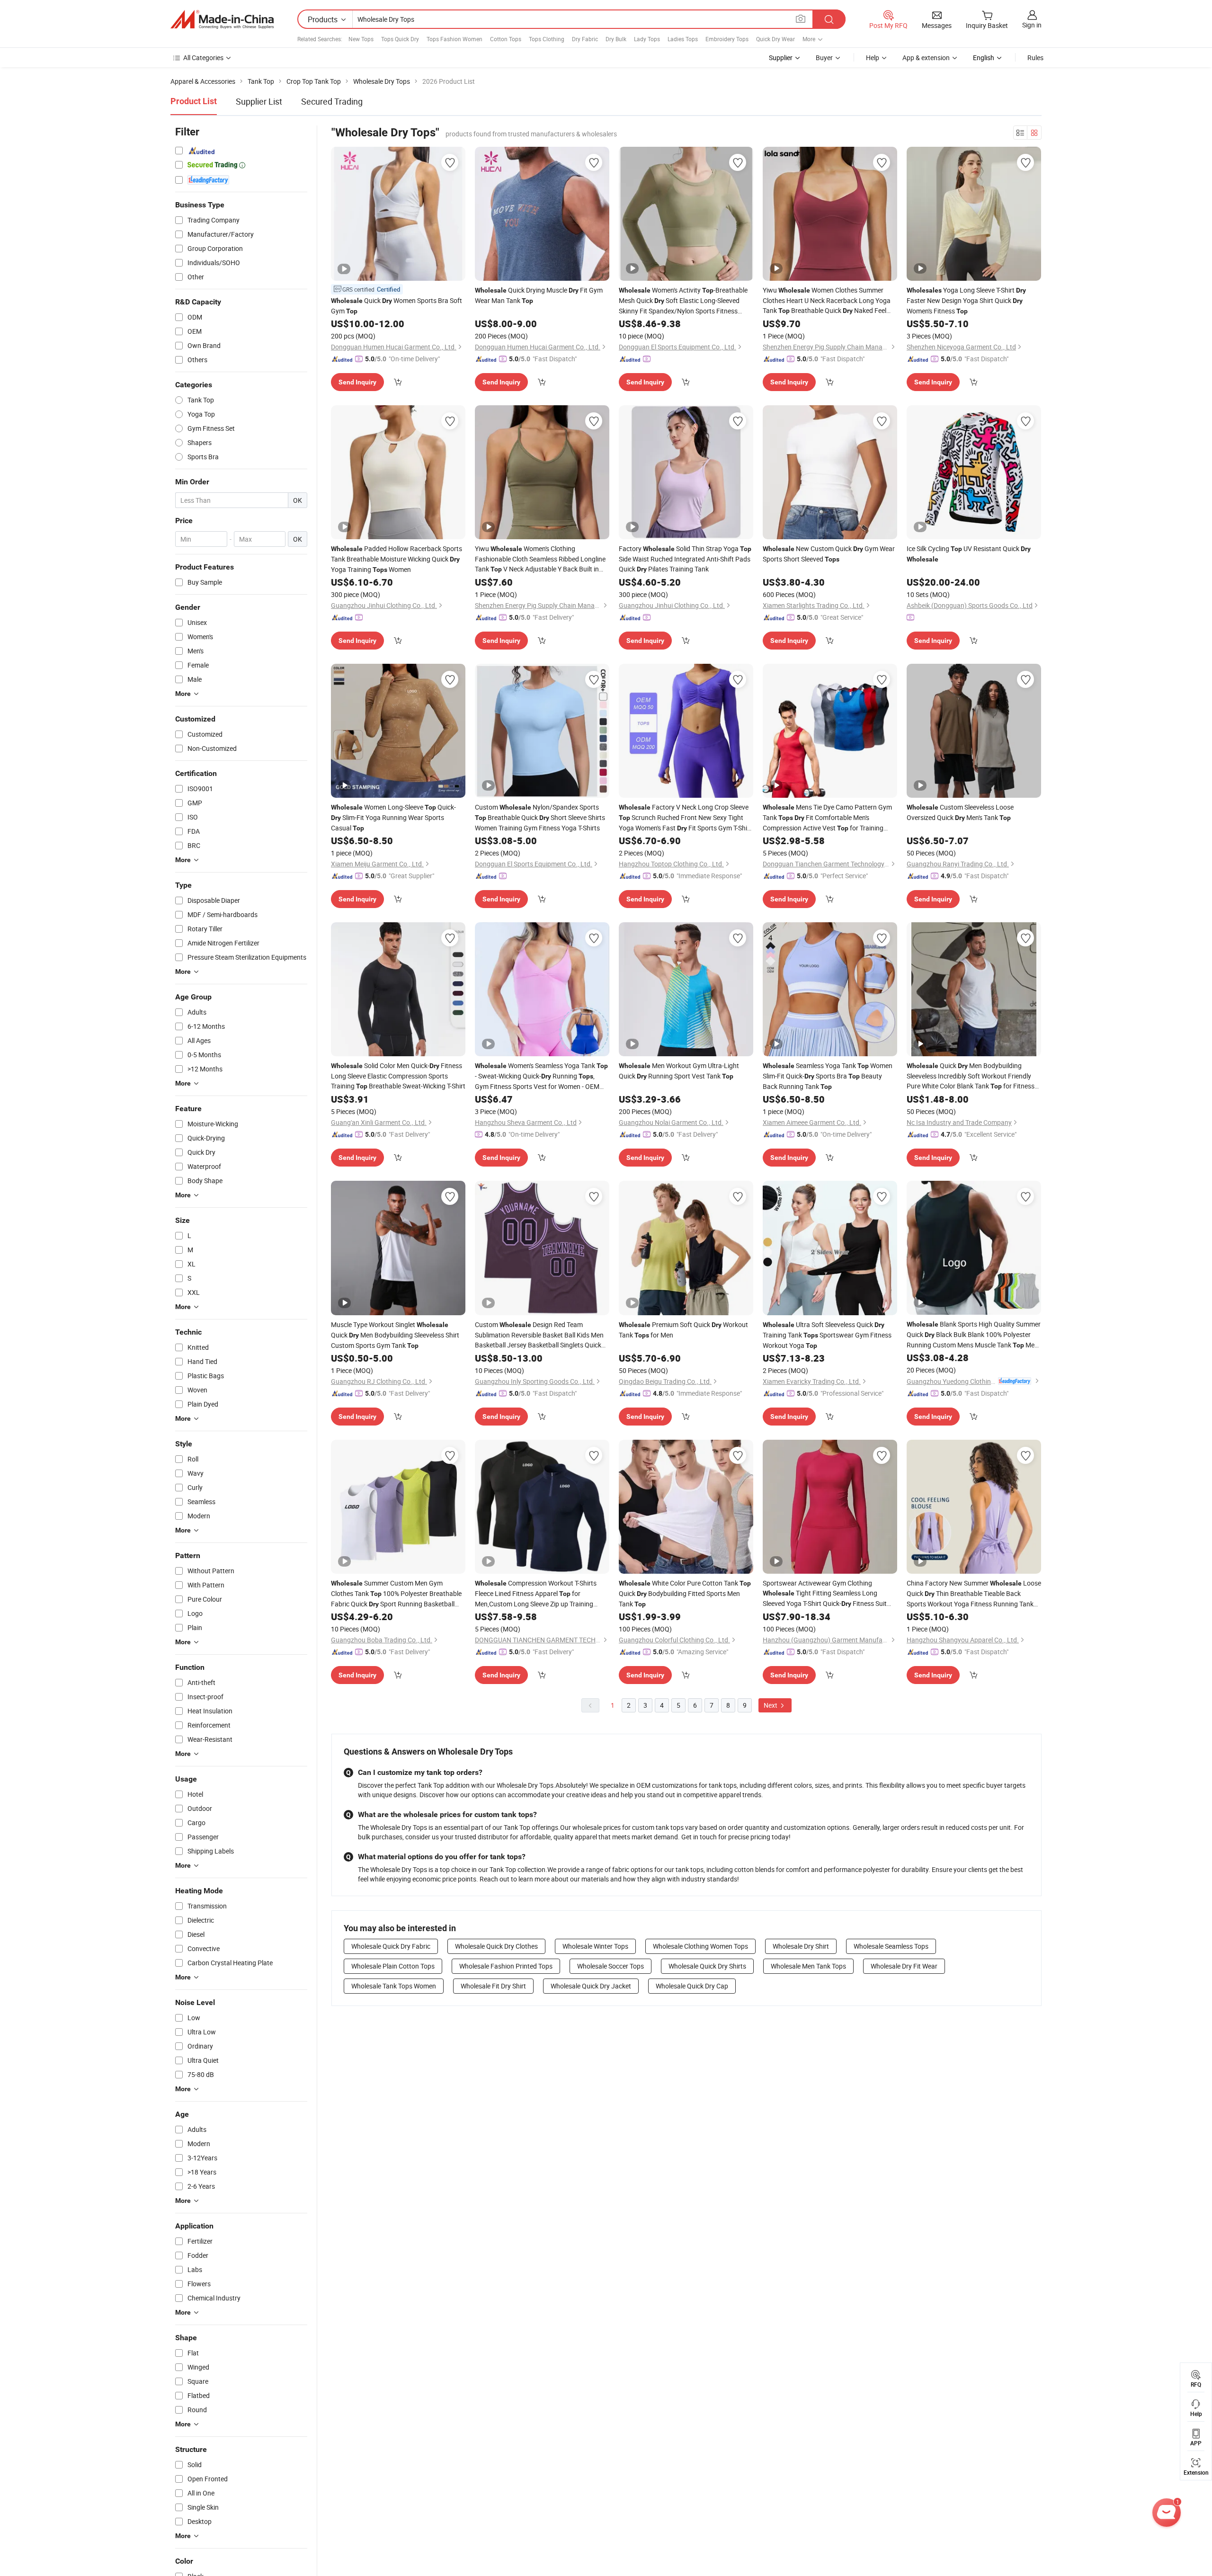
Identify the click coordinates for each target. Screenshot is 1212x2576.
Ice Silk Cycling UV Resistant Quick (969, 553)
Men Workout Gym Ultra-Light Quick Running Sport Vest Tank (679, 1071)
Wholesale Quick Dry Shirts (707, 1966)
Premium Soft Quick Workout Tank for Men (683, 1330)
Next (771, 1705)
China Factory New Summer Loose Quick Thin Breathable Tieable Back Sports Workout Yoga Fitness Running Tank (974, 1594)
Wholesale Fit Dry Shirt (493, 1986)
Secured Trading (332, 101)
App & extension (926, 58)
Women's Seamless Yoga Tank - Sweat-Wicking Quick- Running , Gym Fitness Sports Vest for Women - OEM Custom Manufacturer (541, 1076)
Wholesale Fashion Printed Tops (506, 1966)
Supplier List (259, 101)
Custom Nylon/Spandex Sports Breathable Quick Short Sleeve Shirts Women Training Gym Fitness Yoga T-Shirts (540, 817)
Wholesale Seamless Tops (891, 1946)
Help (873, 58)
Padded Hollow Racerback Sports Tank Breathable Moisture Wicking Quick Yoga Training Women (397, 559)
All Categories (203, 58)
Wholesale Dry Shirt (801, 1946)
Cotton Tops (506, 39)
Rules (1035, 58)
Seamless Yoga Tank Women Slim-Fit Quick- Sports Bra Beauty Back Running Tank (828, 1076)
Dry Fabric (585, 39)
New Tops (361, 39)
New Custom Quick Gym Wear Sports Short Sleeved (829, 554)
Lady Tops (647, 39)
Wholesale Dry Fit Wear (904, 1966)
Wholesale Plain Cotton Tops (393, 1966)
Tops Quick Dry (400, 39)
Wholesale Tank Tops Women (394, 1986)
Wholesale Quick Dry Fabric (391, 1946)
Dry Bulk (616, 39)
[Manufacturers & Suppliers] (222, 19)
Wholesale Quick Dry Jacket (591, 1986)
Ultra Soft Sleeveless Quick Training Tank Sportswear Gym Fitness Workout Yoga (827, 1335)
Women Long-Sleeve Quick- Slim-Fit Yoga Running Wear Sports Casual (393, 817)
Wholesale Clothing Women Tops (700, 1946)
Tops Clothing (547, 39)
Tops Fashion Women (454, 39)
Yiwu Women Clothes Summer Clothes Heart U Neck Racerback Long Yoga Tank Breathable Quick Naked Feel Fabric (827, 301)
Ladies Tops (683, 39)
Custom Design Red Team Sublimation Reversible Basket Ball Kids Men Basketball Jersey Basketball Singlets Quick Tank (539, 1335)
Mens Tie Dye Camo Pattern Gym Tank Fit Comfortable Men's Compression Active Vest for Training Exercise (827, 818)
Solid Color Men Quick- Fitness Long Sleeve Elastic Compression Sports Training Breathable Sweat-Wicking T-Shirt (398, 1076)
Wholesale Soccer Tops (610, 1966)
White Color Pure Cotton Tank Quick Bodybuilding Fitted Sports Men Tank (685, 1593)
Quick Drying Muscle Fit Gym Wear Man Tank (539, 295)
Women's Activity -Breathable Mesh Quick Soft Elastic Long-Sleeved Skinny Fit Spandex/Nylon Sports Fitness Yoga (683, 301)
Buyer (824, 58)
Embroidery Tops (727, 39)
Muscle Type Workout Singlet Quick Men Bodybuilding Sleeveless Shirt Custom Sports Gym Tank (395, 1335)
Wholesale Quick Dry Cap (692, 1986)
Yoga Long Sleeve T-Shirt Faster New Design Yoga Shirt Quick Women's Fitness (966, 300)
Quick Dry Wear (775, 39)
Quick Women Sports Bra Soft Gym (397, 306)
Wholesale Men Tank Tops (808, 1966)
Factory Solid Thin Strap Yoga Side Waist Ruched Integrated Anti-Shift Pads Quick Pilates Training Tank (685, 559)
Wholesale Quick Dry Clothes (496, 1946)
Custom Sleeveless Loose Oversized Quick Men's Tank (960, 812)
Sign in (1032, 25)
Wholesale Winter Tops (595, 1946)
